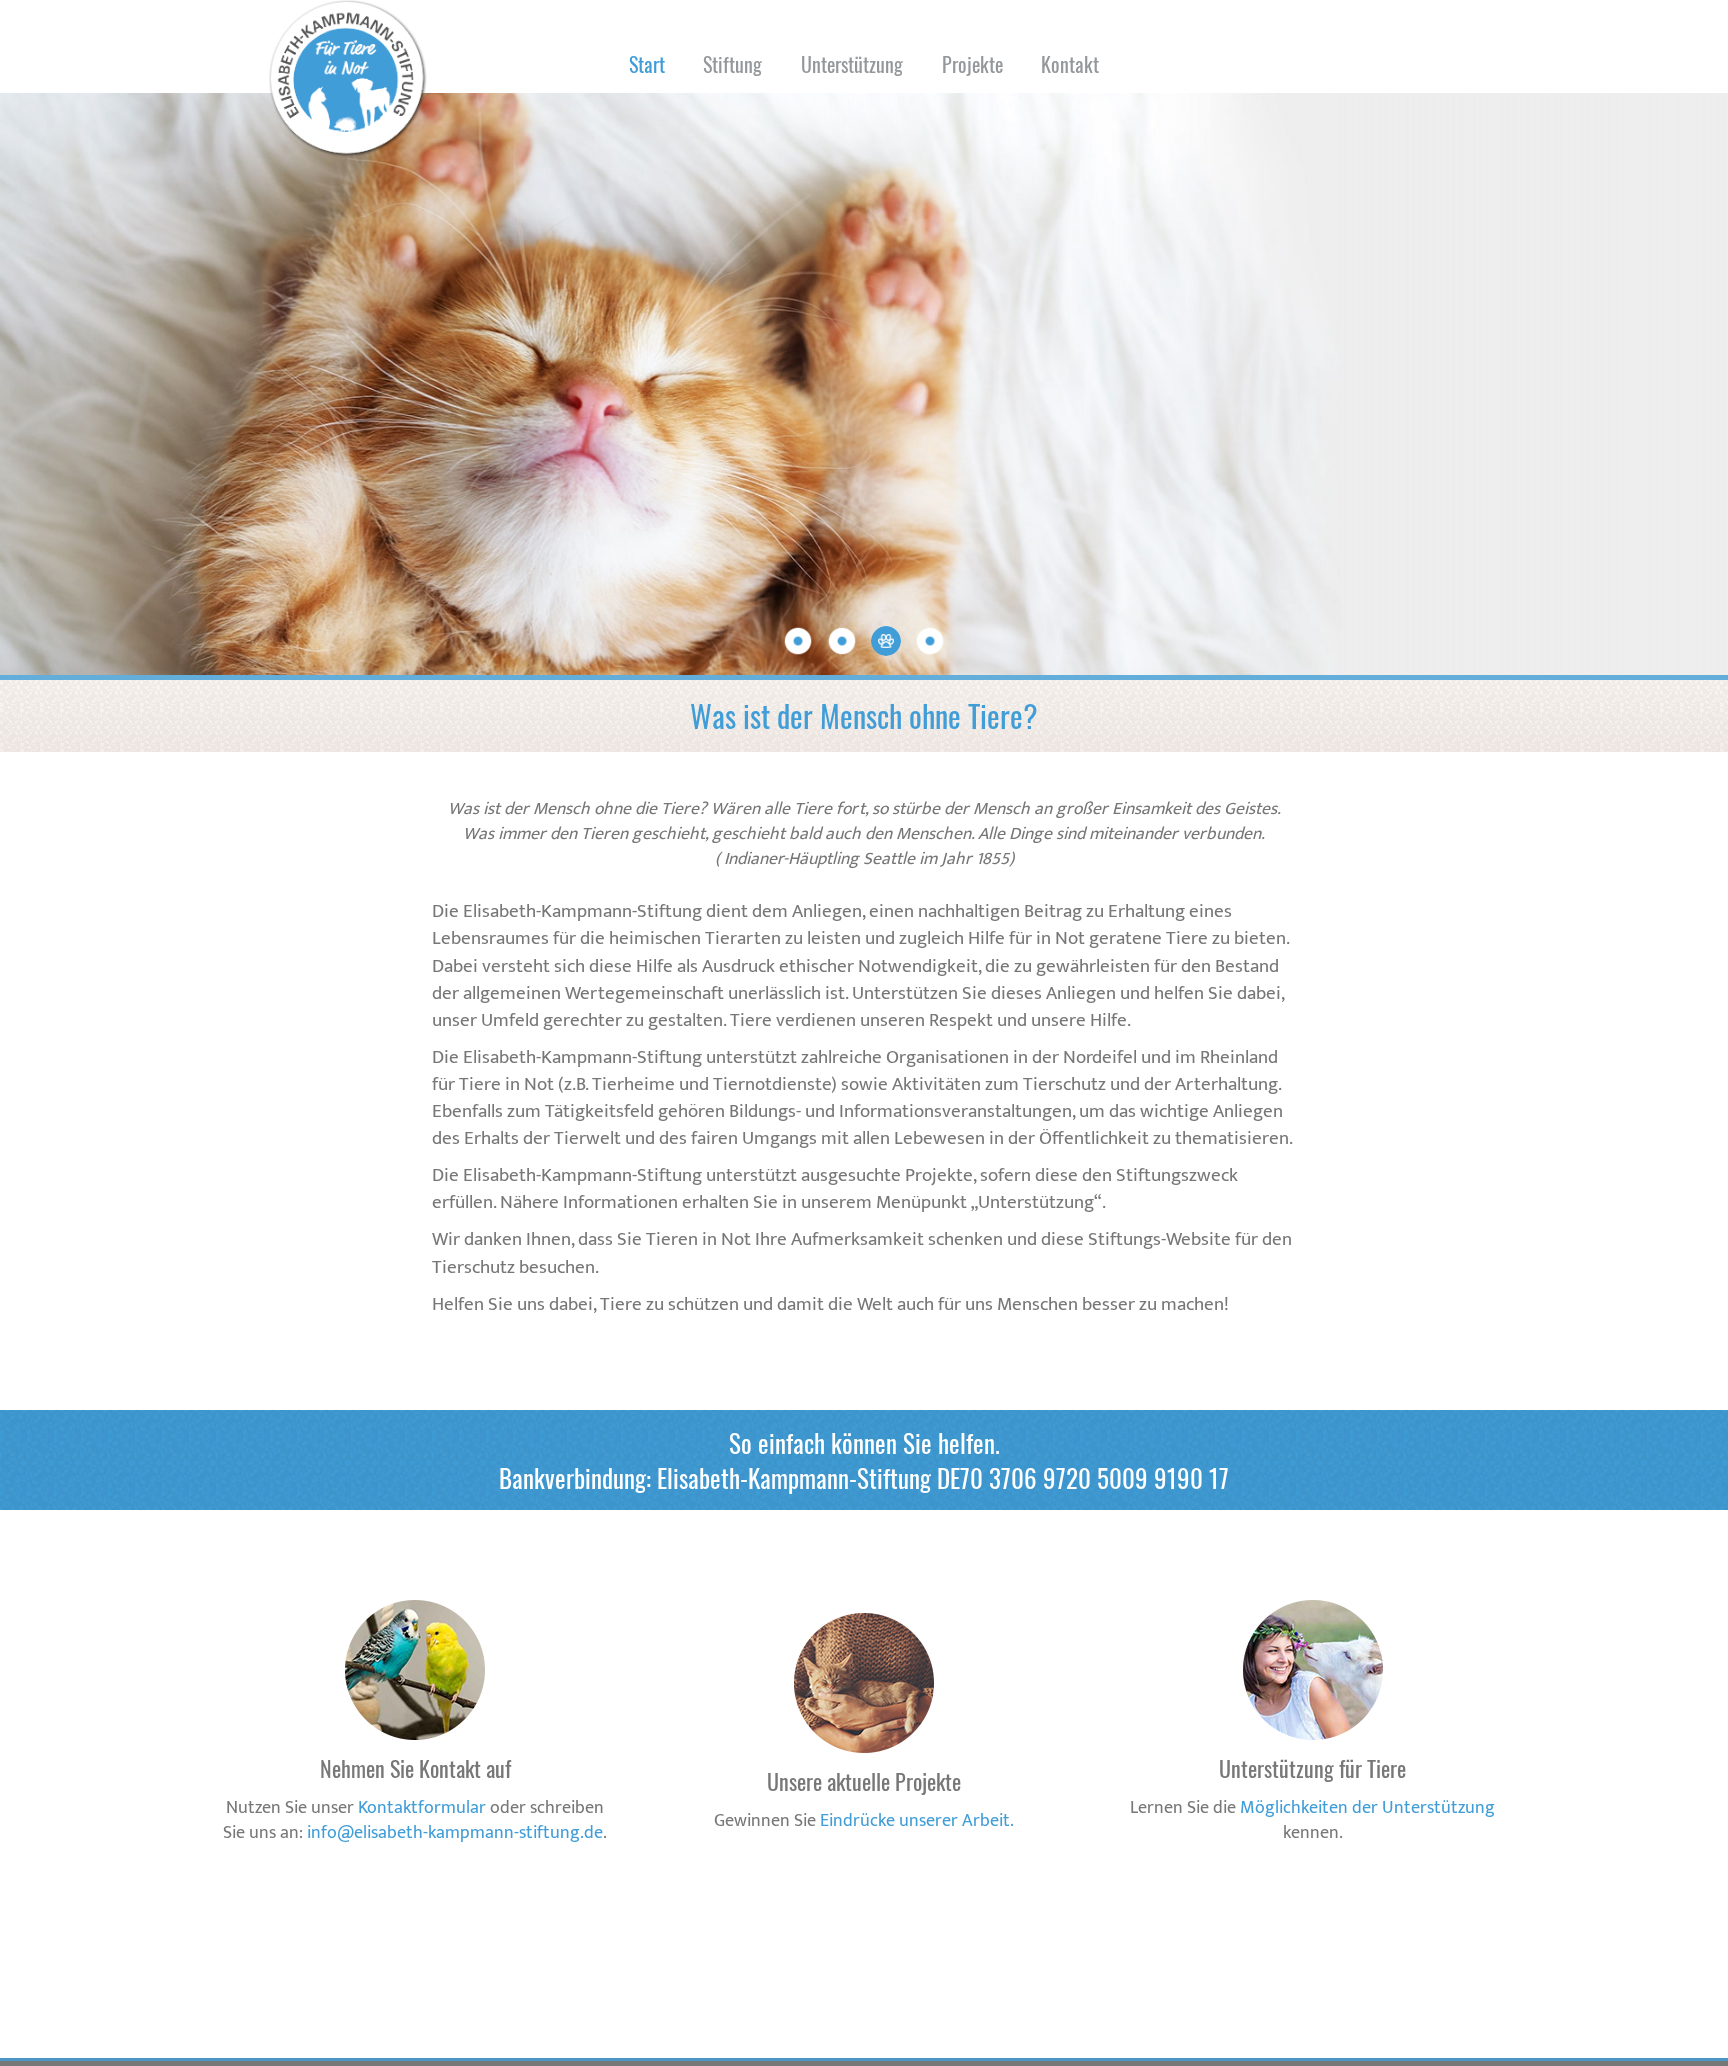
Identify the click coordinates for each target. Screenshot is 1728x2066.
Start (647, 64)
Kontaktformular (422, 1808)
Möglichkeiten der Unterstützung (1367, 1808)
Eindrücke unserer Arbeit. (917, 1821)
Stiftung (732, 64)
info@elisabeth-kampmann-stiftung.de (455, 1833)
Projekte (972, 64)
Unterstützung (852, 64)
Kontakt (1070, 64)
